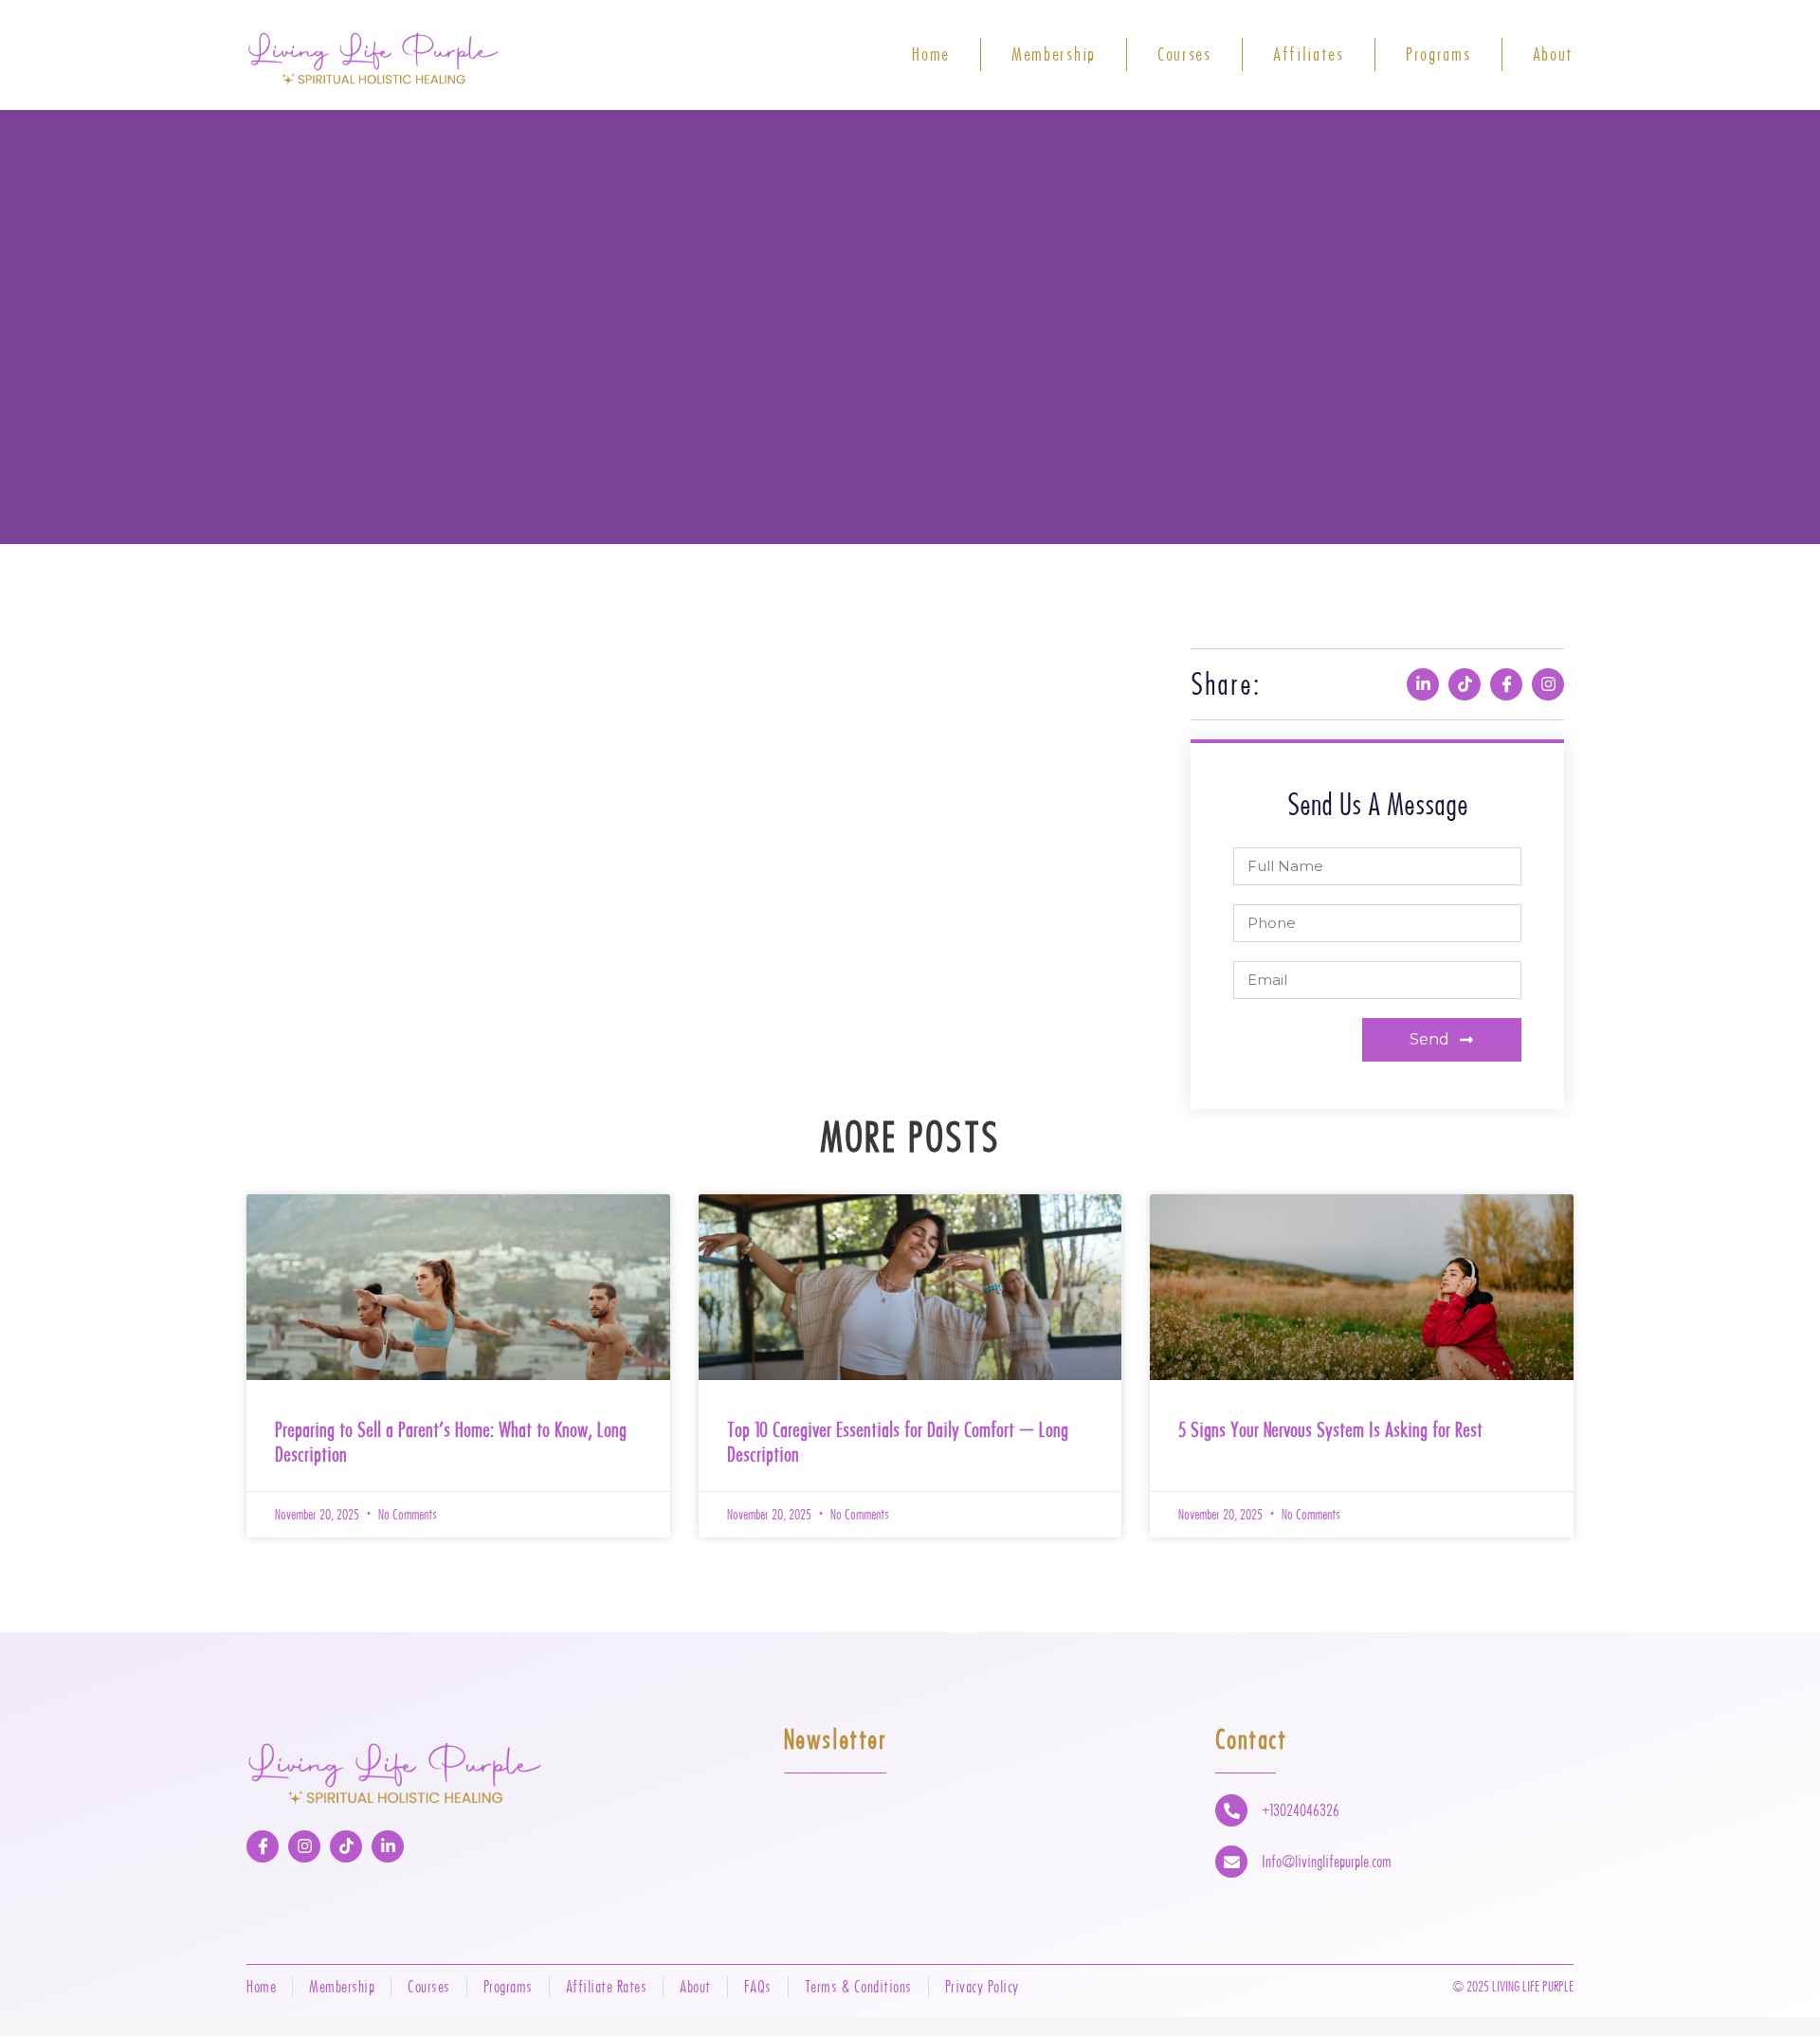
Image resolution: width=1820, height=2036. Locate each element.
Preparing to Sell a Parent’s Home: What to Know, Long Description (451, 1442)
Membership (1054, 55)
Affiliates (1309, 55)
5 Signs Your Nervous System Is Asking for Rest (1330, 1429)
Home (931, 55)
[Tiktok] (1465, 684)
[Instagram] (1548, 684)
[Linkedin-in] (1423, 684)
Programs (1438, 55)
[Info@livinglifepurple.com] (1231, 1862)
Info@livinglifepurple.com (1327, 1862)
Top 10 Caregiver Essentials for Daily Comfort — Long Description (898, 1442)
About (1554, 55)
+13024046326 (1301, 1810)
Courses (1184, 55)
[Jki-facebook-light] (1506, 684)
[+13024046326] (1231, 1810)
